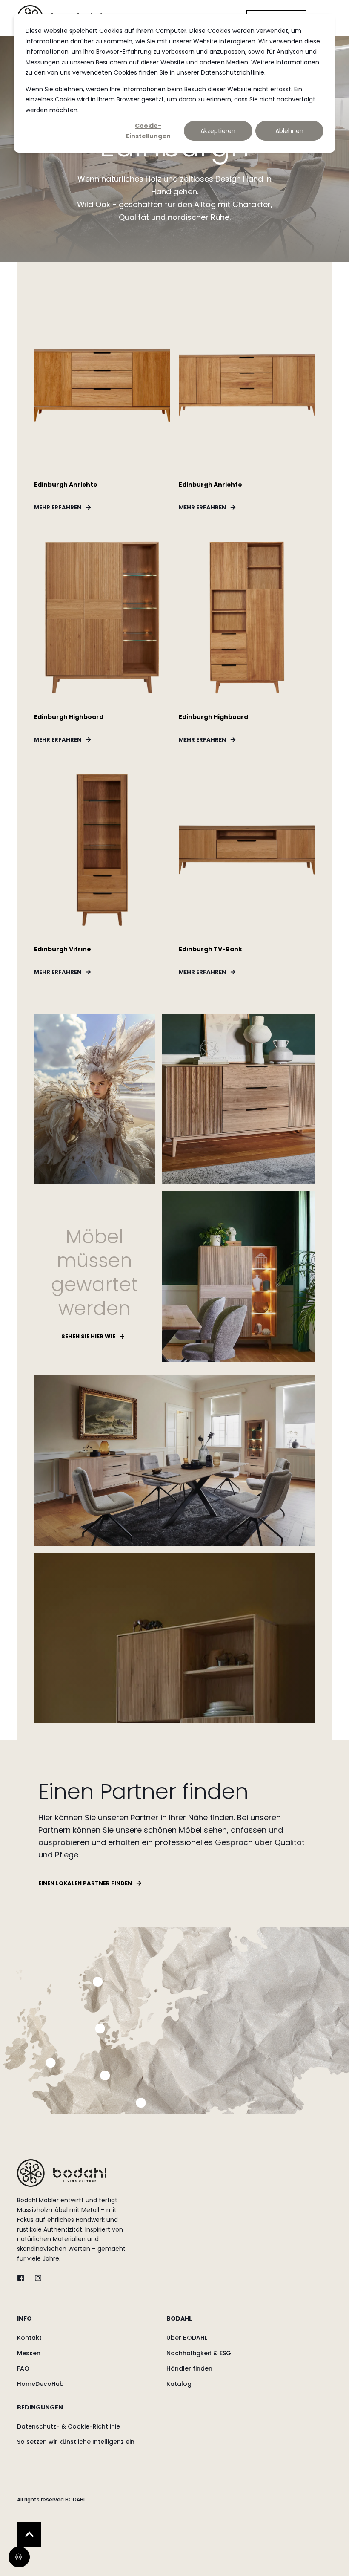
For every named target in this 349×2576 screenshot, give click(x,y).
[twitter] (23, 2278)
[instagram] (36, 2278)
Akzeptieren (218, 131)
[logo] (62, 2173)
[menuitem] (90, 2323)
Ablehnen (289, 131)
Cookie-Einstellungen (148, 131)
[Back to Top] (29, 2534)
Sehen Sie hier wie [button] (88, 1336)
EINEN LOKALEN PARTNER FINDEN (85, 1883)
